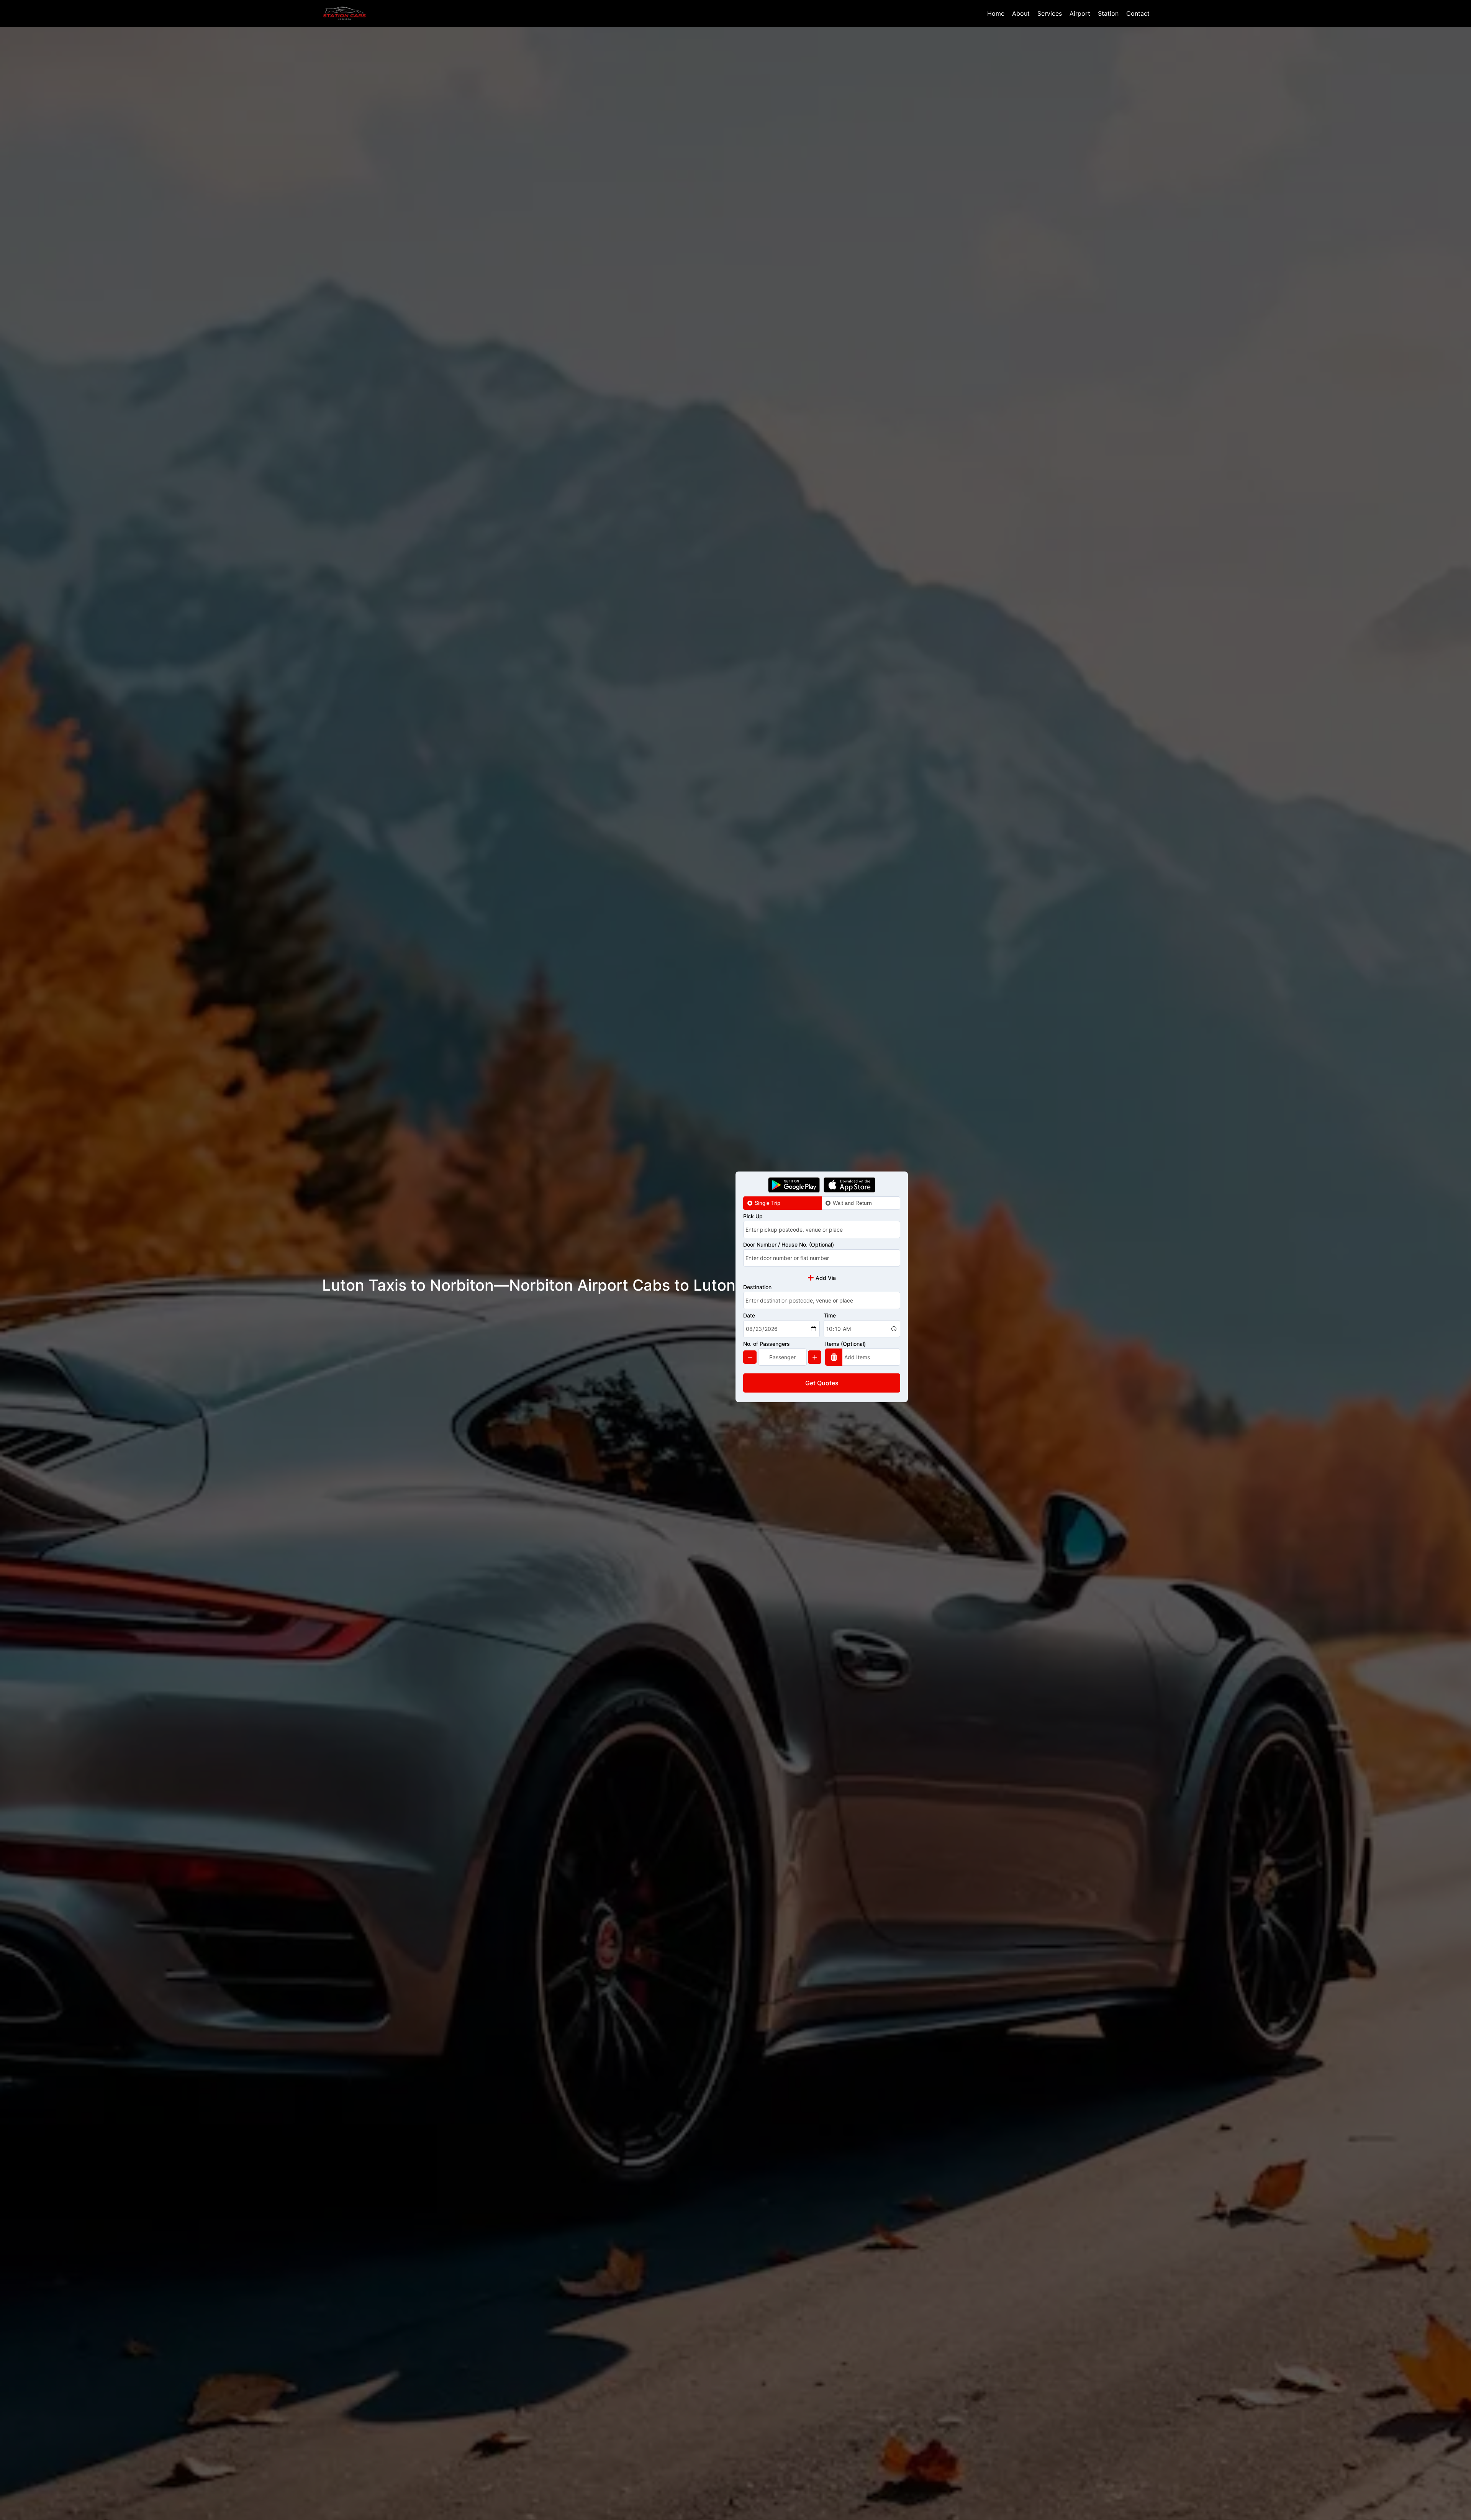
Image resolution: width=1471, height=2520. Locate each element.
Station (1108, 13)
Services (1050, 13)
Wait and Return (852, 1203)
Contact (1138, 13)
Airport (1080, 13)
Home (996, 13)
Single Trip (767, 1203)
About (1021, 13)
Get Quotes (822, 1383)
